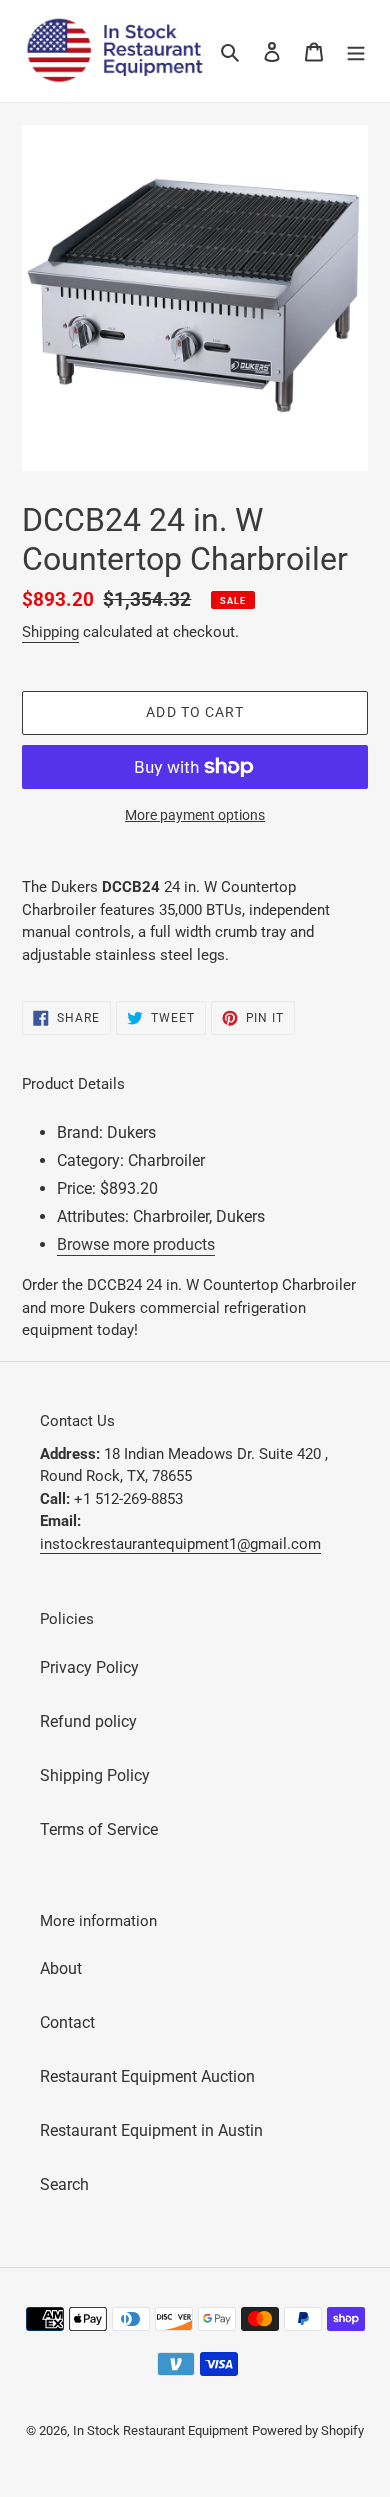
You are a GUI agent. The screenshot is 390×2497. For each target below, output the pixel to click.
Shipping (50, 632)
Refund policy (88, 1721)
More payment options (195, 815)
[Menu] (356, 51)
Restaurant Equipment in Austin (151, 2130)
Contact (67, 2022)
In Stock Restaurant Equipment (160, 2430)
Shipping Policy (95, 1775)
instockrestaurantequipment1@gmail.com (180, 1544)
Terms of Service (99, 1829)
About (61, 1968)
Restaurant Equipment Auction (147, 2076)
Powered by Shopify (308, 2430)
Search (64, 2184)
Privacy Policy (89, 1667)
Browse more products (136, 1244)
